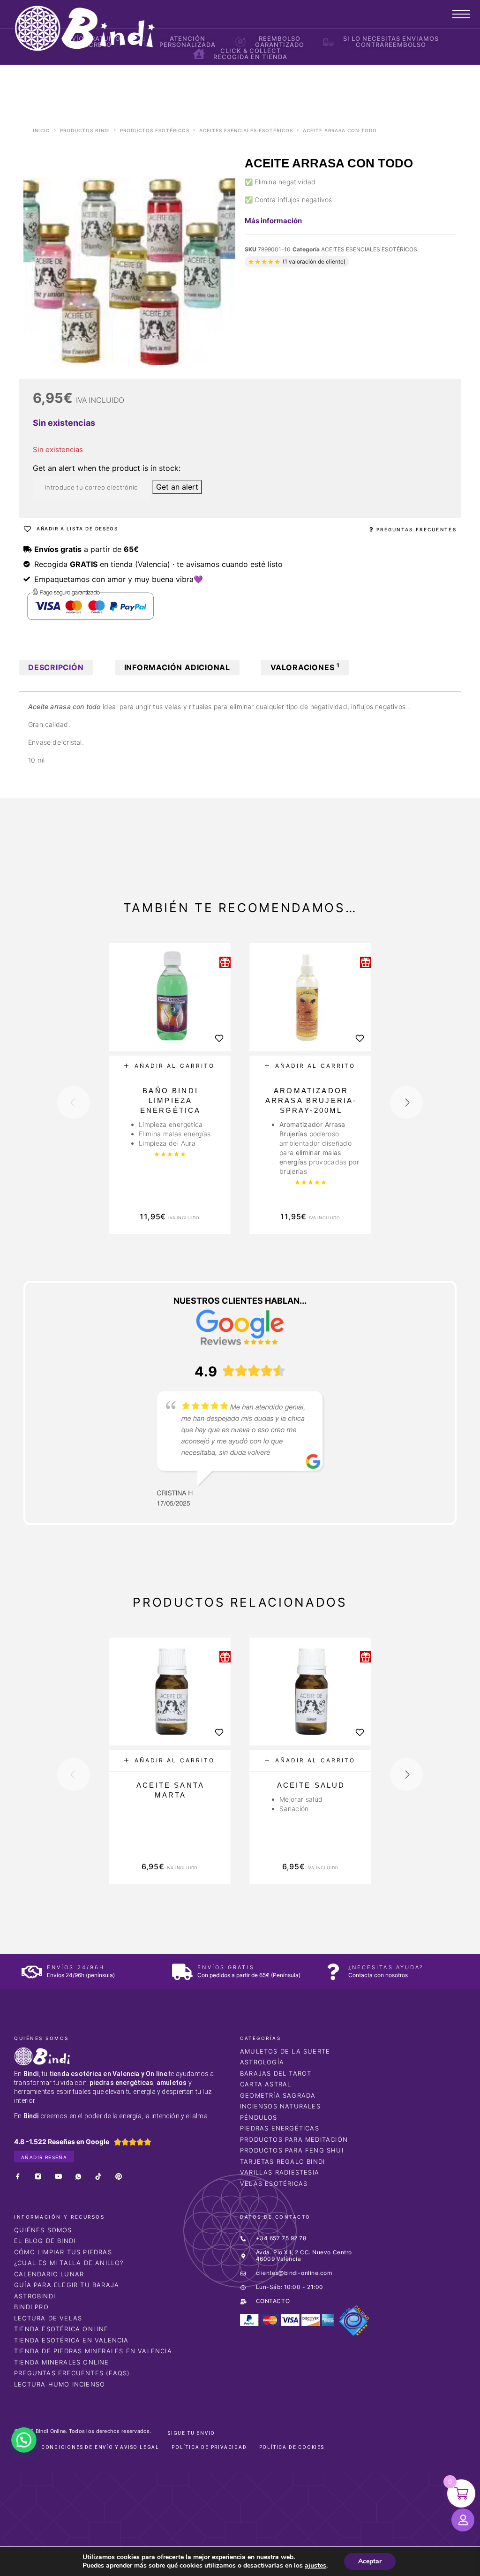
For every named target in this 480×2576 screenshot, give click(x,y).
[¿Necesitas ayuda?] (333, 1972)
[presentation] (74, 1103)
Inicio (41, 130)
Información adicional (177, 667)
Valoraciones (305, 667)
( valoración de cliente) (314, 261)
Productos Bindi (85, 130)
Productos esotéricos (155, 130)
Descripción (56, 667)
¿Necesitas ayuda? (386, 1967)
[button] (170, 1066)
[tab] (56, 668)
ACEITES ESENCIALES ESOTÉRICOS (246, 130)
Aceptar (370, 2561)
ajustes (315, 2566)
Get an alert (177, 487)
